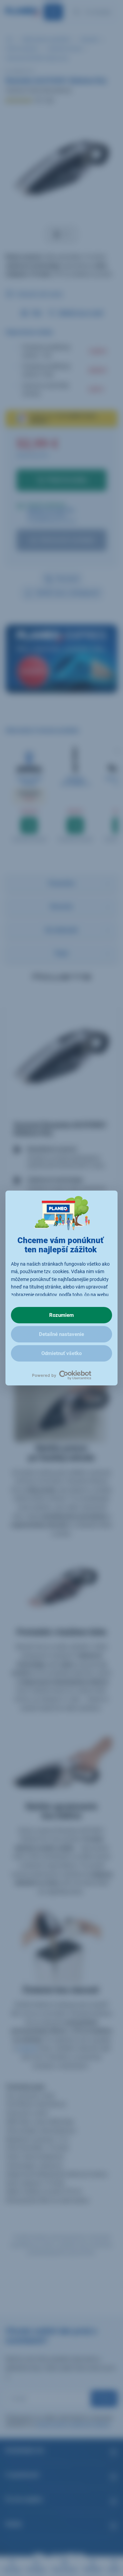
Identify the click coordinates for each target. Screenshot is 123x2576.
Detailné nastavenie (61, 1334)
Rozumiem (61, 1315)
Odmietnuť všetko (61, 1353)
